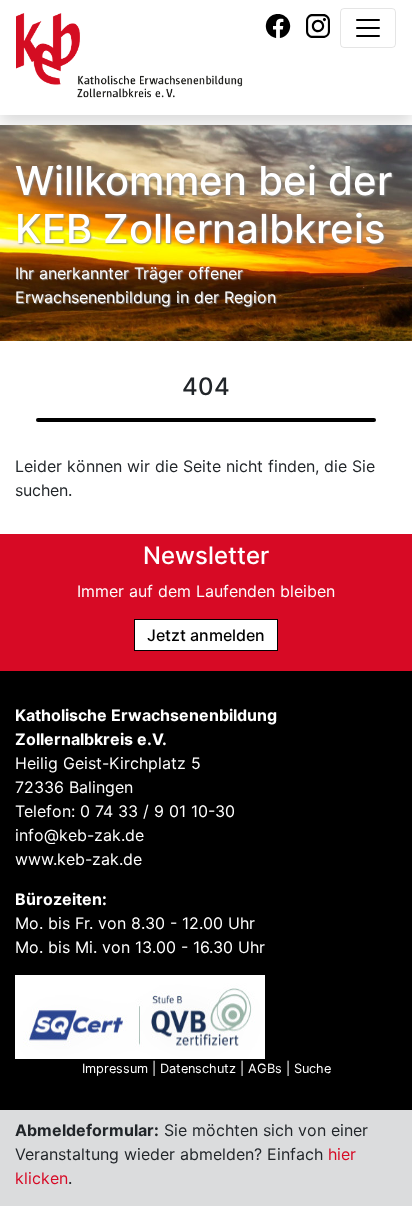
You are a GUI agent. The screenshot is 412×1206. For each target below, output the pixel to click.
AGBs (265, 1068)
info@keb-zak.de (79, 835)
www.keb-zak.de (78, 859)
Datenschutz (198, 1068)
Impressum (115, 1068)
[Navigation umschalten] (368, 28)
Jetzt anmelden (206, 635)
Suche (312, 1068)
